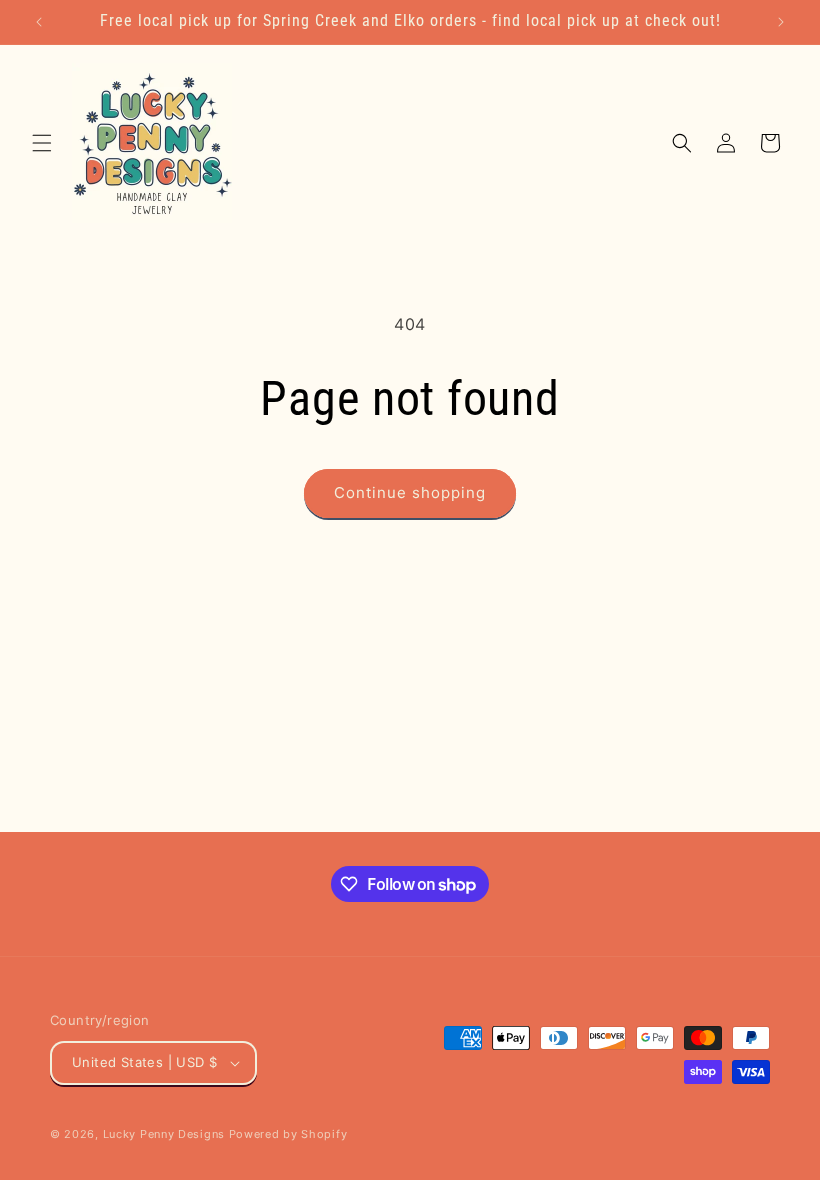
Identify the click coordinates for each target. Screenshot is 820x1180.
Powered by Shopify (288, 1134)
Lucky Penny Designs (164, 1134)
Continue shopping (410, 492)
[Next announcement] (781, 22)
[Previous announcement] (39, 22)
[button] (42, 143)
